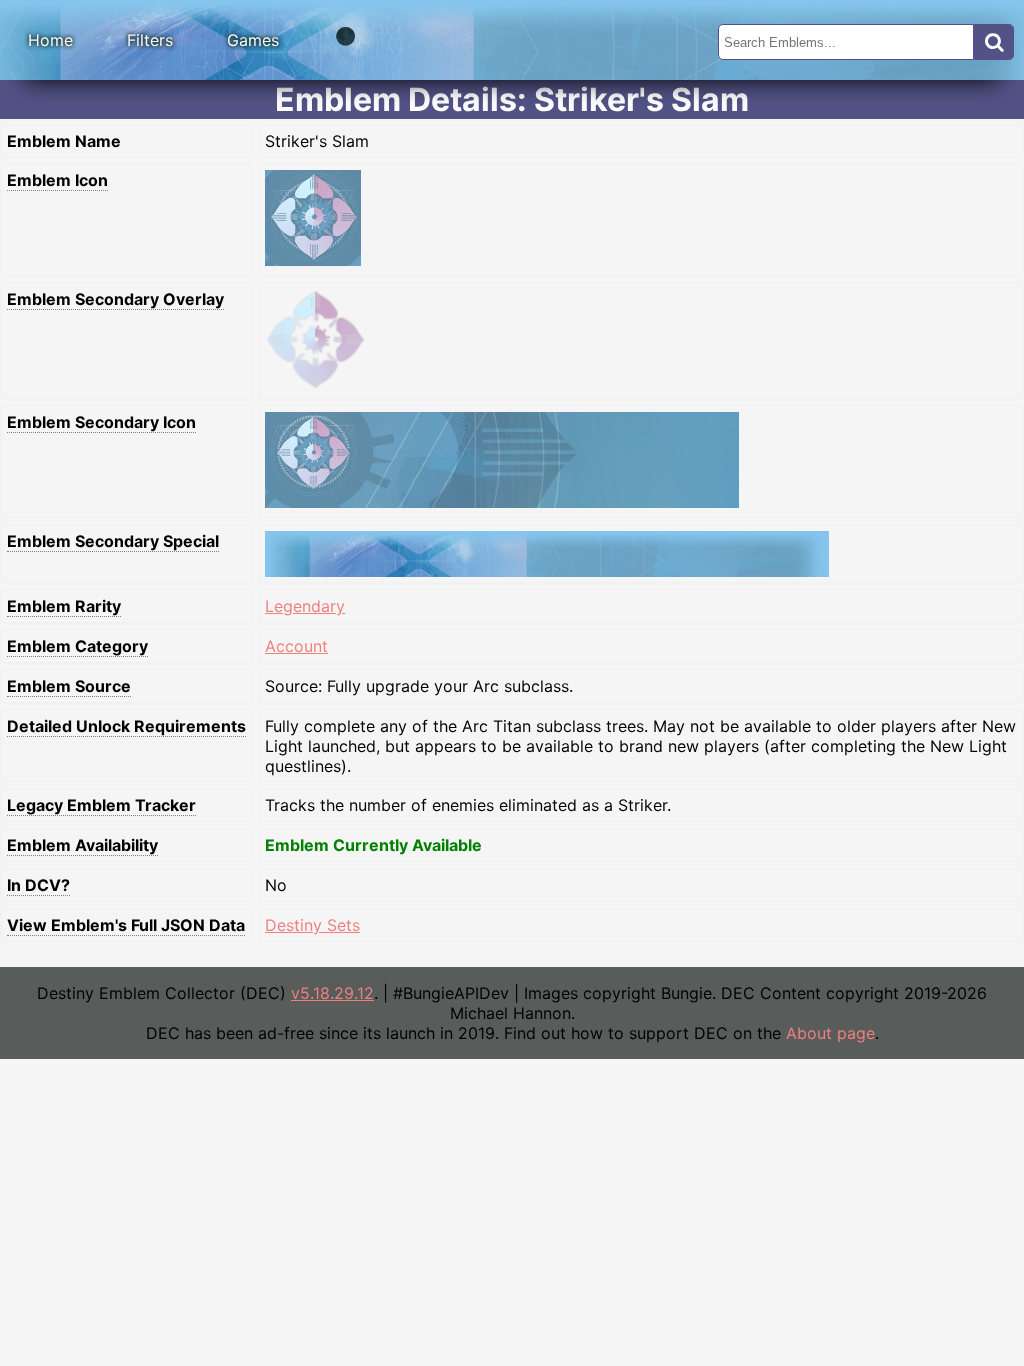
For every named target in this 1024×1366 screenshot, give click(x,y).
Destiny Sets (312, 925)
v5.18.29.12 (332, 993)
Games (253, 40)
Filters (150, 40)
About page (830, 1033)
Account (296, 646)
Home (50, 40)
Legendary (305, 606)
